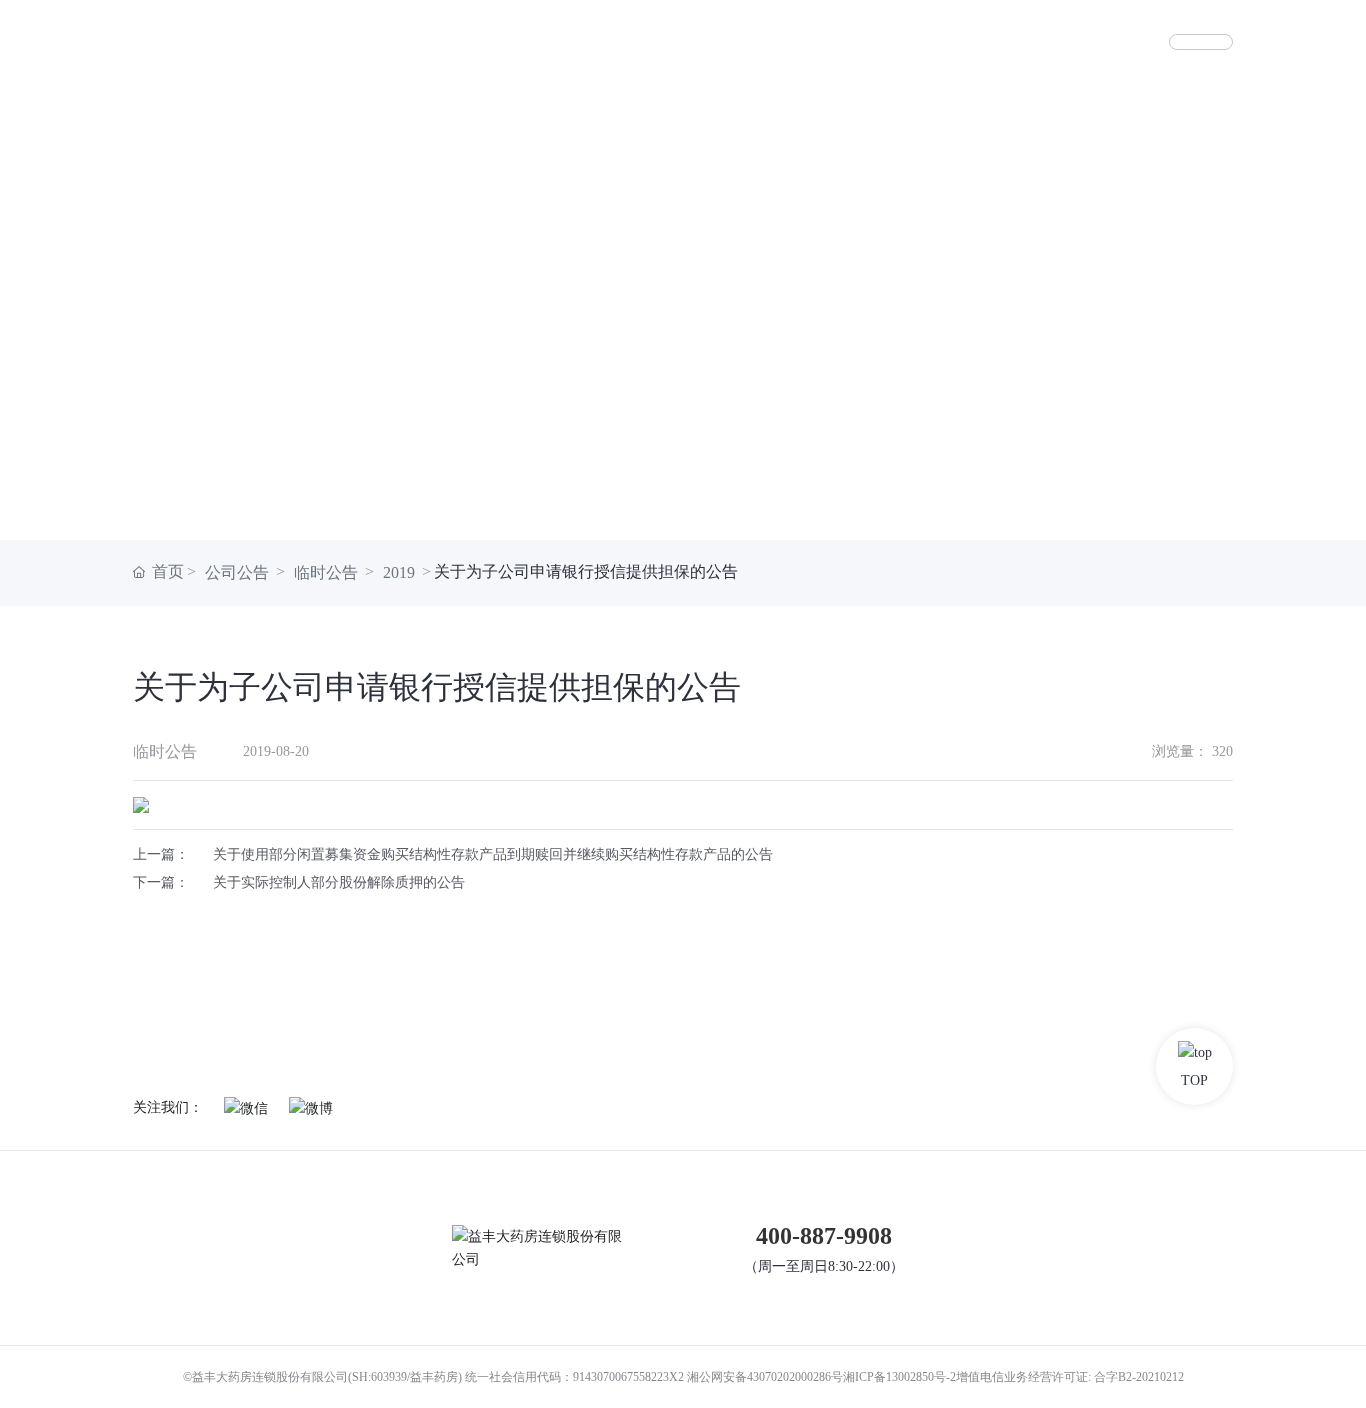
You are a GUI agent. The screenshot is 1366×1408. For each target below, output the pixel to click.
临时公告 (326, 572)
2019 (399, 572)
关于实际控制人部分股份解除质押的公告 (339, 882)
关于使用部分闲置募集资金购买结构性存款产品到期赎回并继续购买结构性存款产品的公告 (493, 854)
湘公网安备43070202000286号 (765, 1377)
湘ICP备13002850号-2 (899, 1377)
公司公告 (237, 572)
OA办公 (1201, 42)
